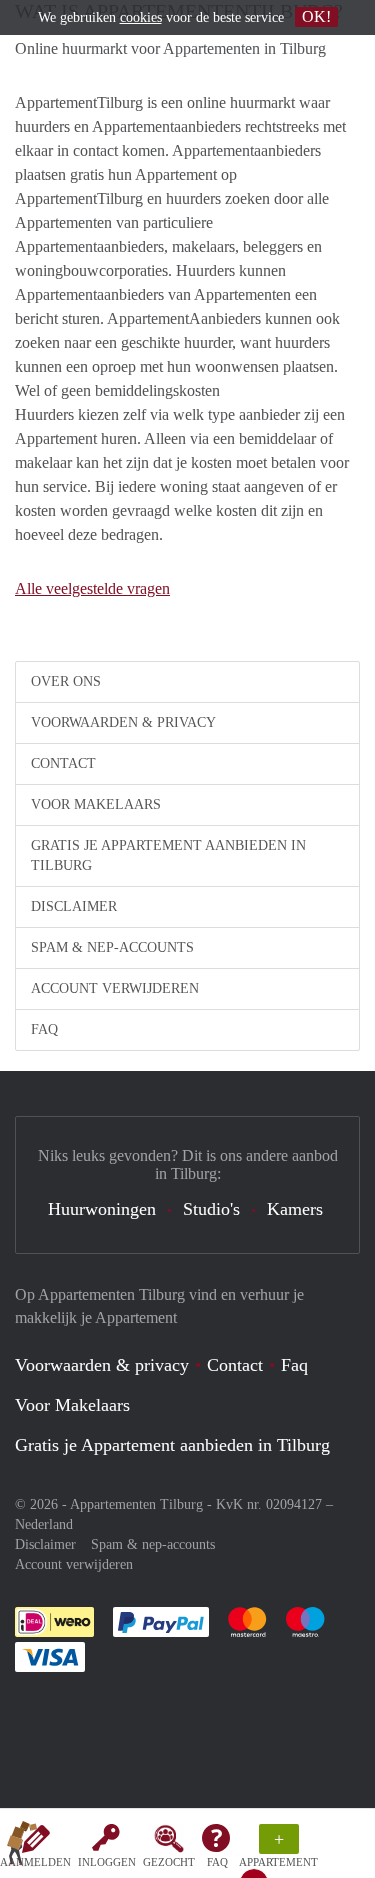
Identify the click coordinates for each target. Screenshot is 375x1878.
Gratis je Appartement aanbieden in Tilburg (168, 855)
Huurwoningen (102, 1209)
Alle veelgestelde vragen (92, 588)
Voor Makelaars (96, 804)
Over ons (66, 681)
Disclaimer (74, 906)
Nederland (44, 1524)
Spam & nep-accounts (112, 947)
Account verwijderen (115, 988)
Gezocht (169, 1862)
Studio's (211, 1209)
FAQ (217, 1862)
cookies (141, 17)
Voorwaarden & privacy (123, 722)
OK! (316, 16)
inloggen (107, 1862)
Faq (294, 1365)
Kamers (295, 1209)
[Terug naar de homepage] (22, 1847)
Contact (63, 763)
